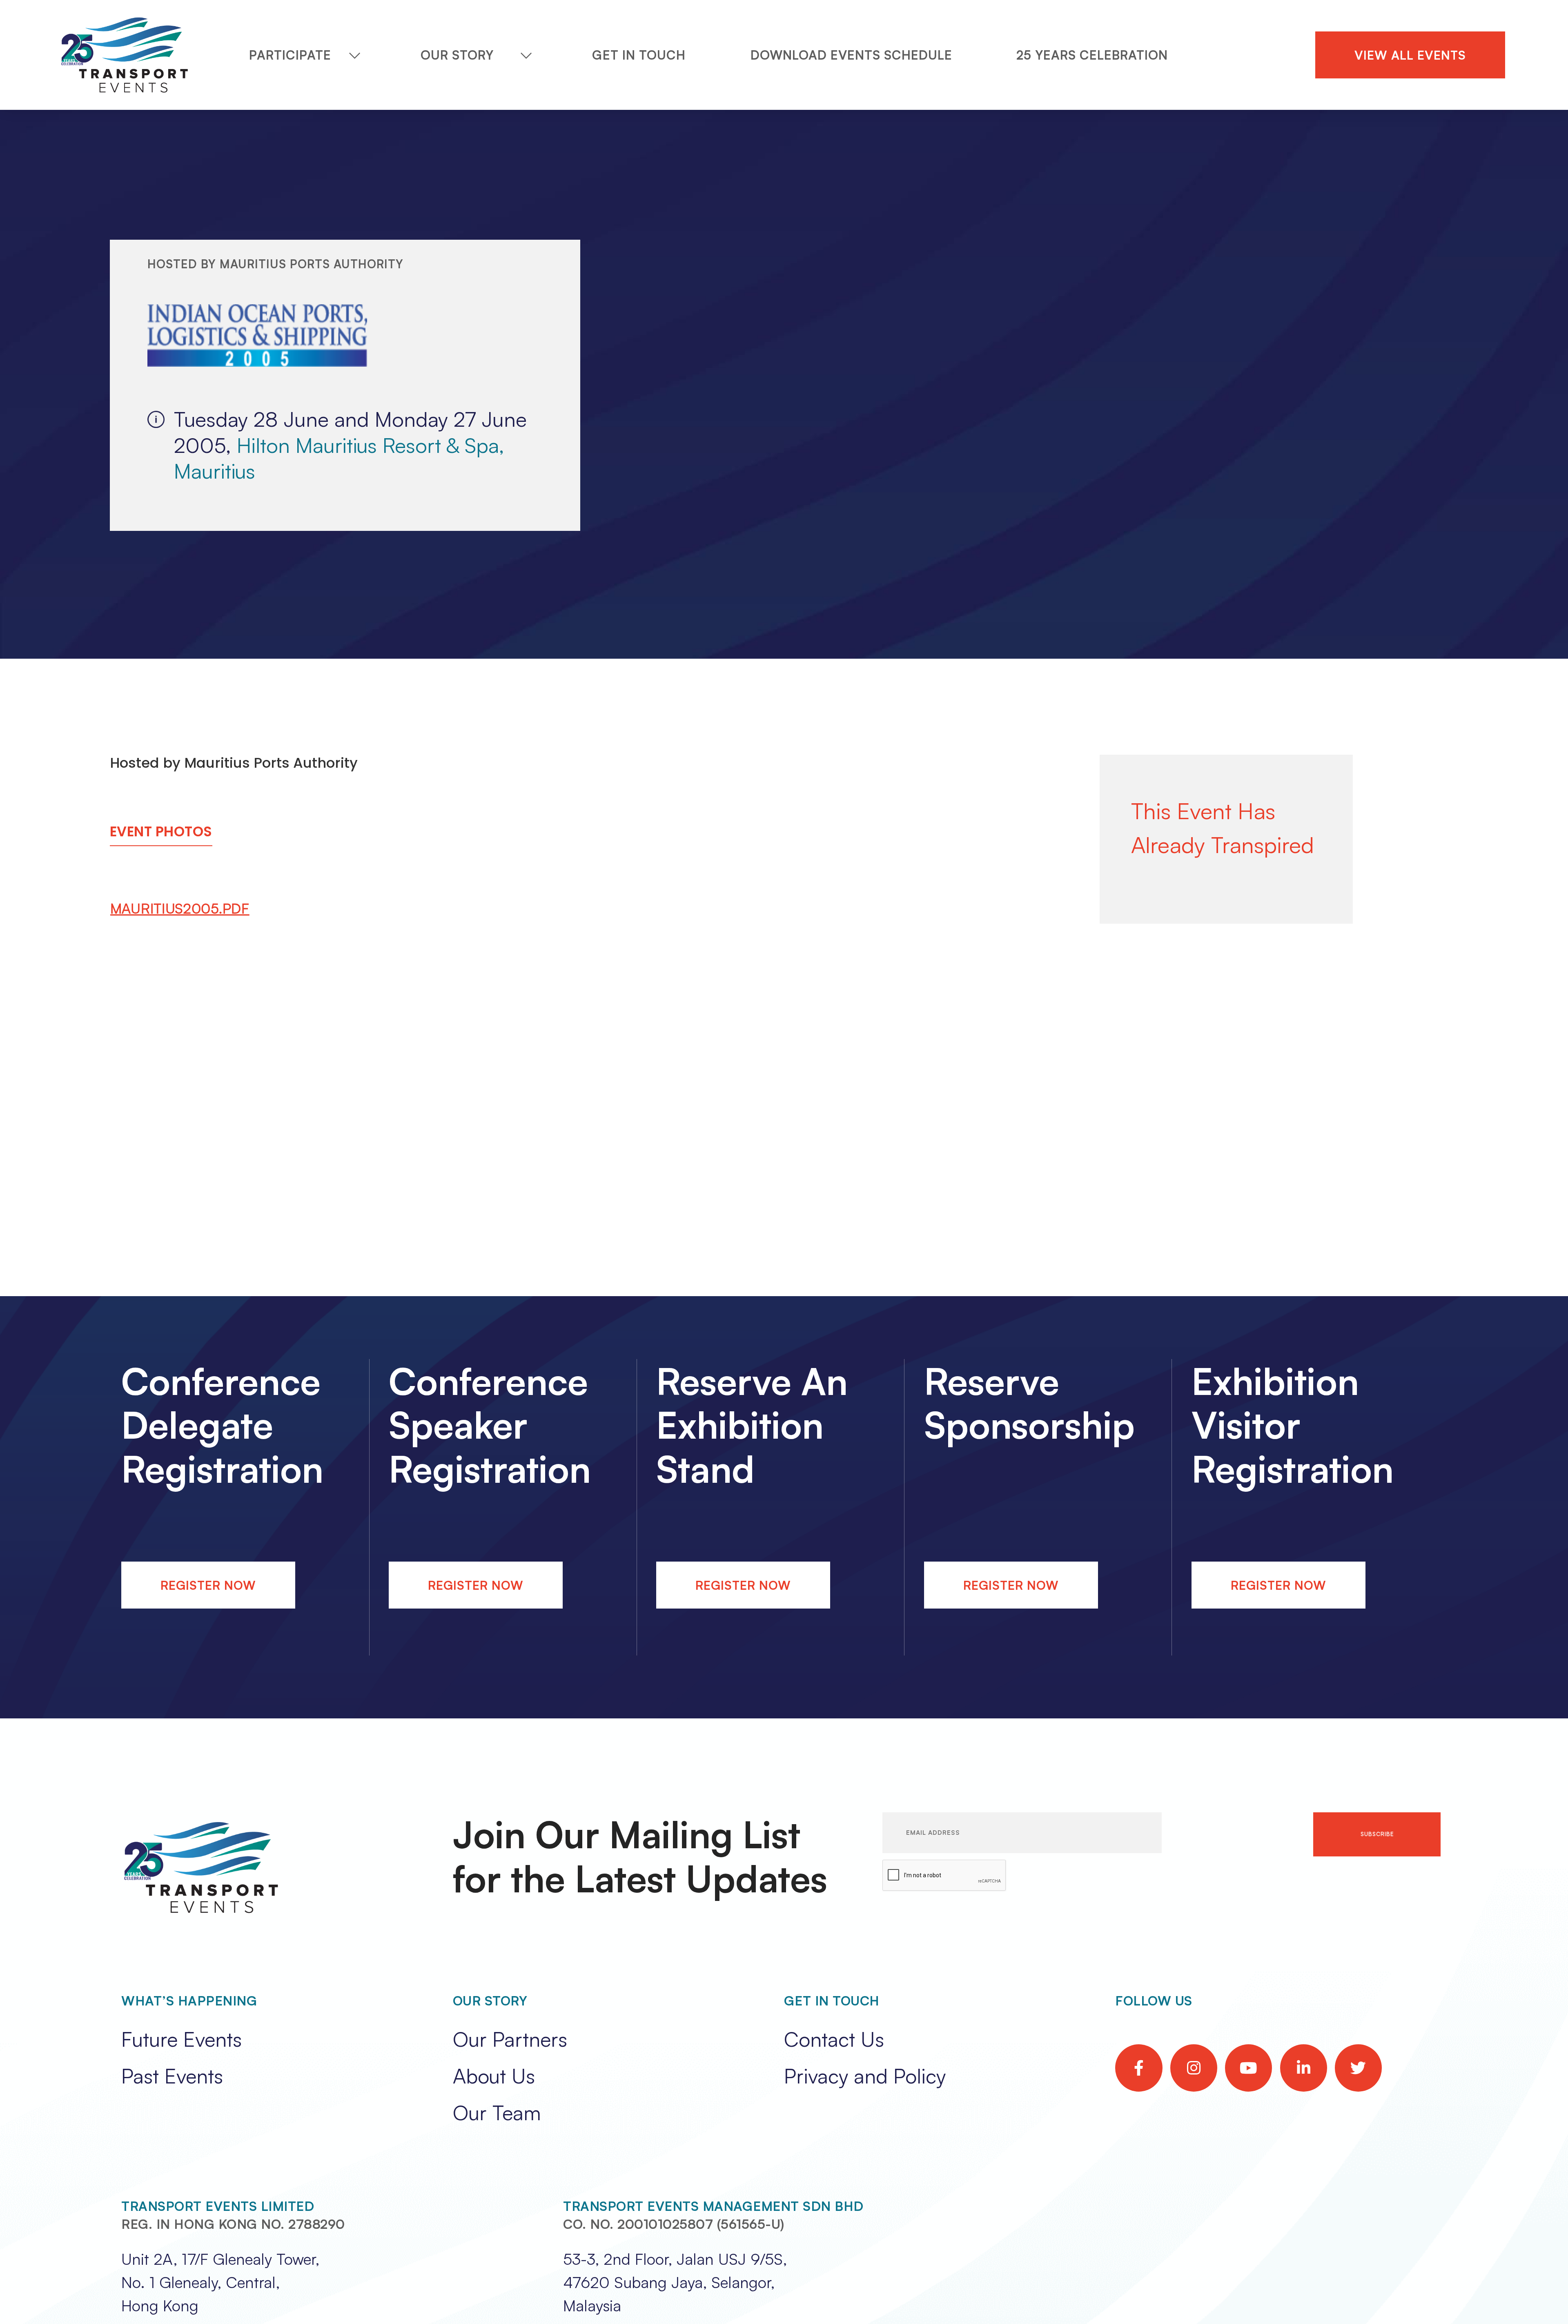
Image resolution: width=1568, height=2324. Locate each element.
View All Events (1410, 55)
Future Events (182, 2039)
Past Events (172, 2076)
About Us (494, 2076)
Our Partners (510, 2039)
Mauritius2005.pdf (180, 908)
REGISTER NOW (208, 1585)
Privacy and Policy (865, 2076)
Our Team (497, 2112)
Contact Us (834, 2039)
